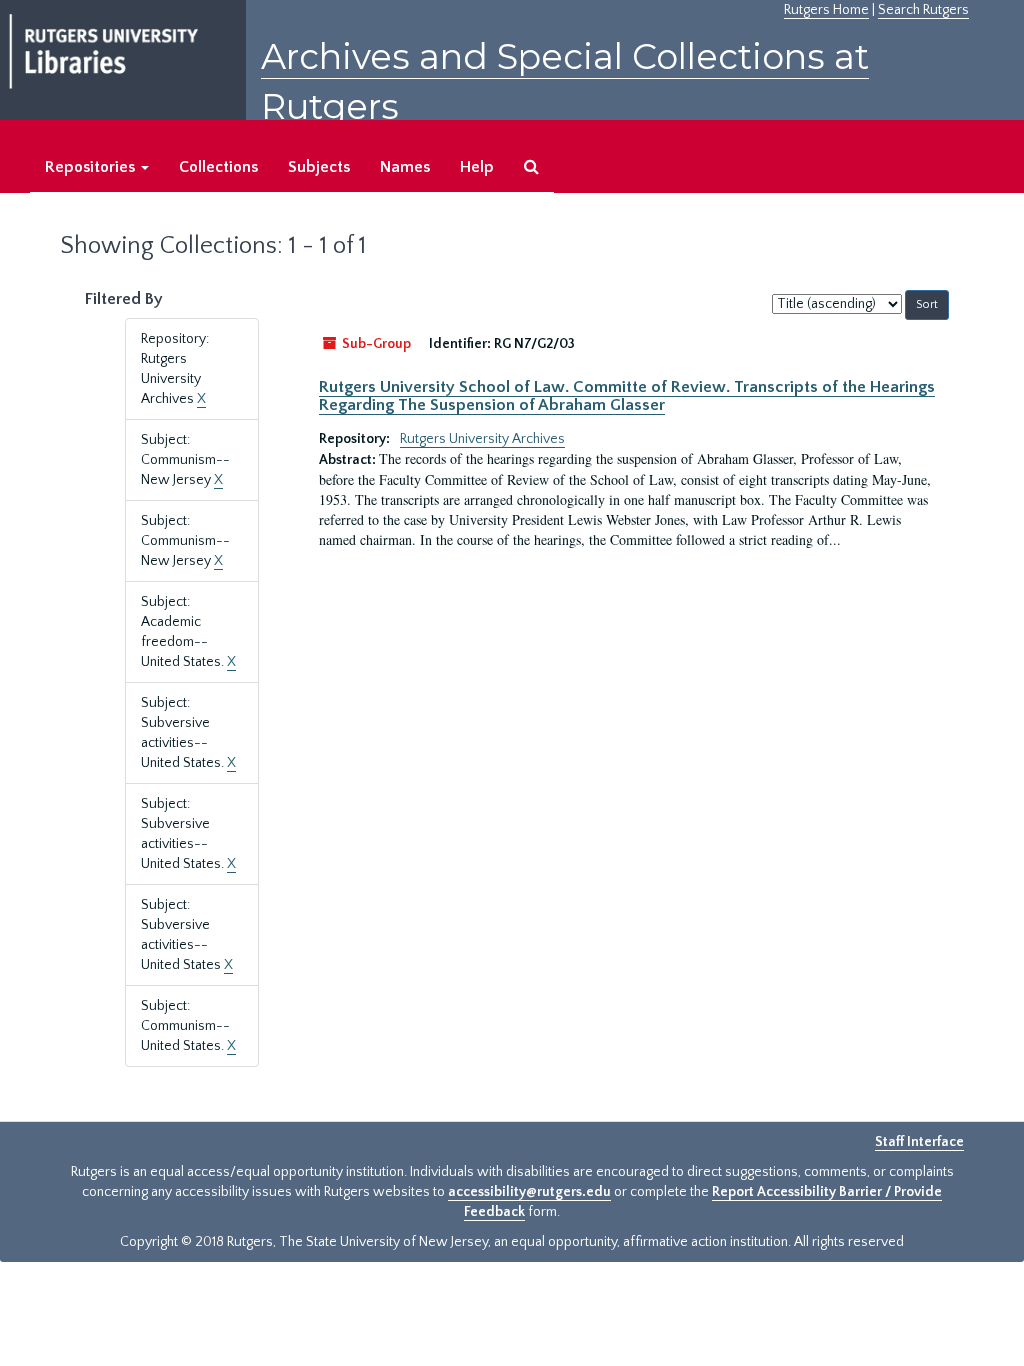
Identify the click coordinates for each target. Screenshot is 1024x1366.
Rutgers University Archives (482, 439)
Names (405, 167)
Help (477, 167)
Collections (218, 167)
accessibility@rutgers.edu (529, 1192)
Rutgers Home (826, 10)
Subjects (319, 167)
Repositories (92, 167)
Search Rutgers (923, 10)
